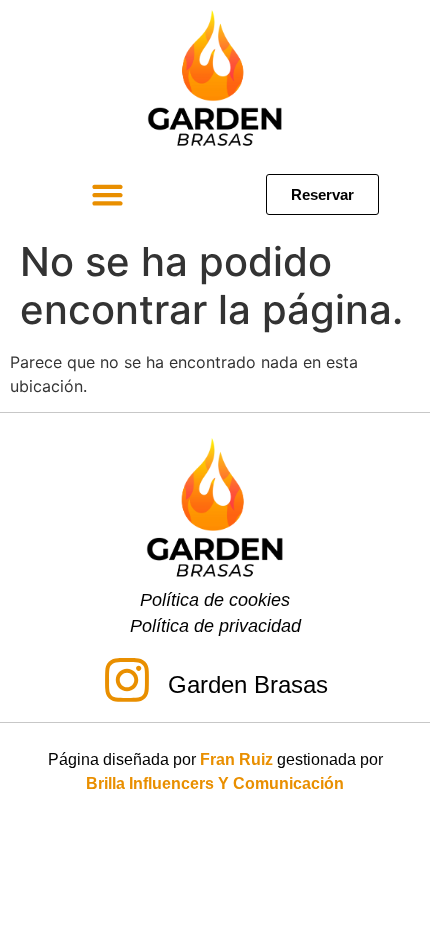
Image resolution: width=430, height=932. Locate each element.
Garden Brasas (248, 684)
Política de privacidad (215, 626)
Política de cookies (215, 600)
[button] (108, 195)
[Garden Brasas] (127, 683)
